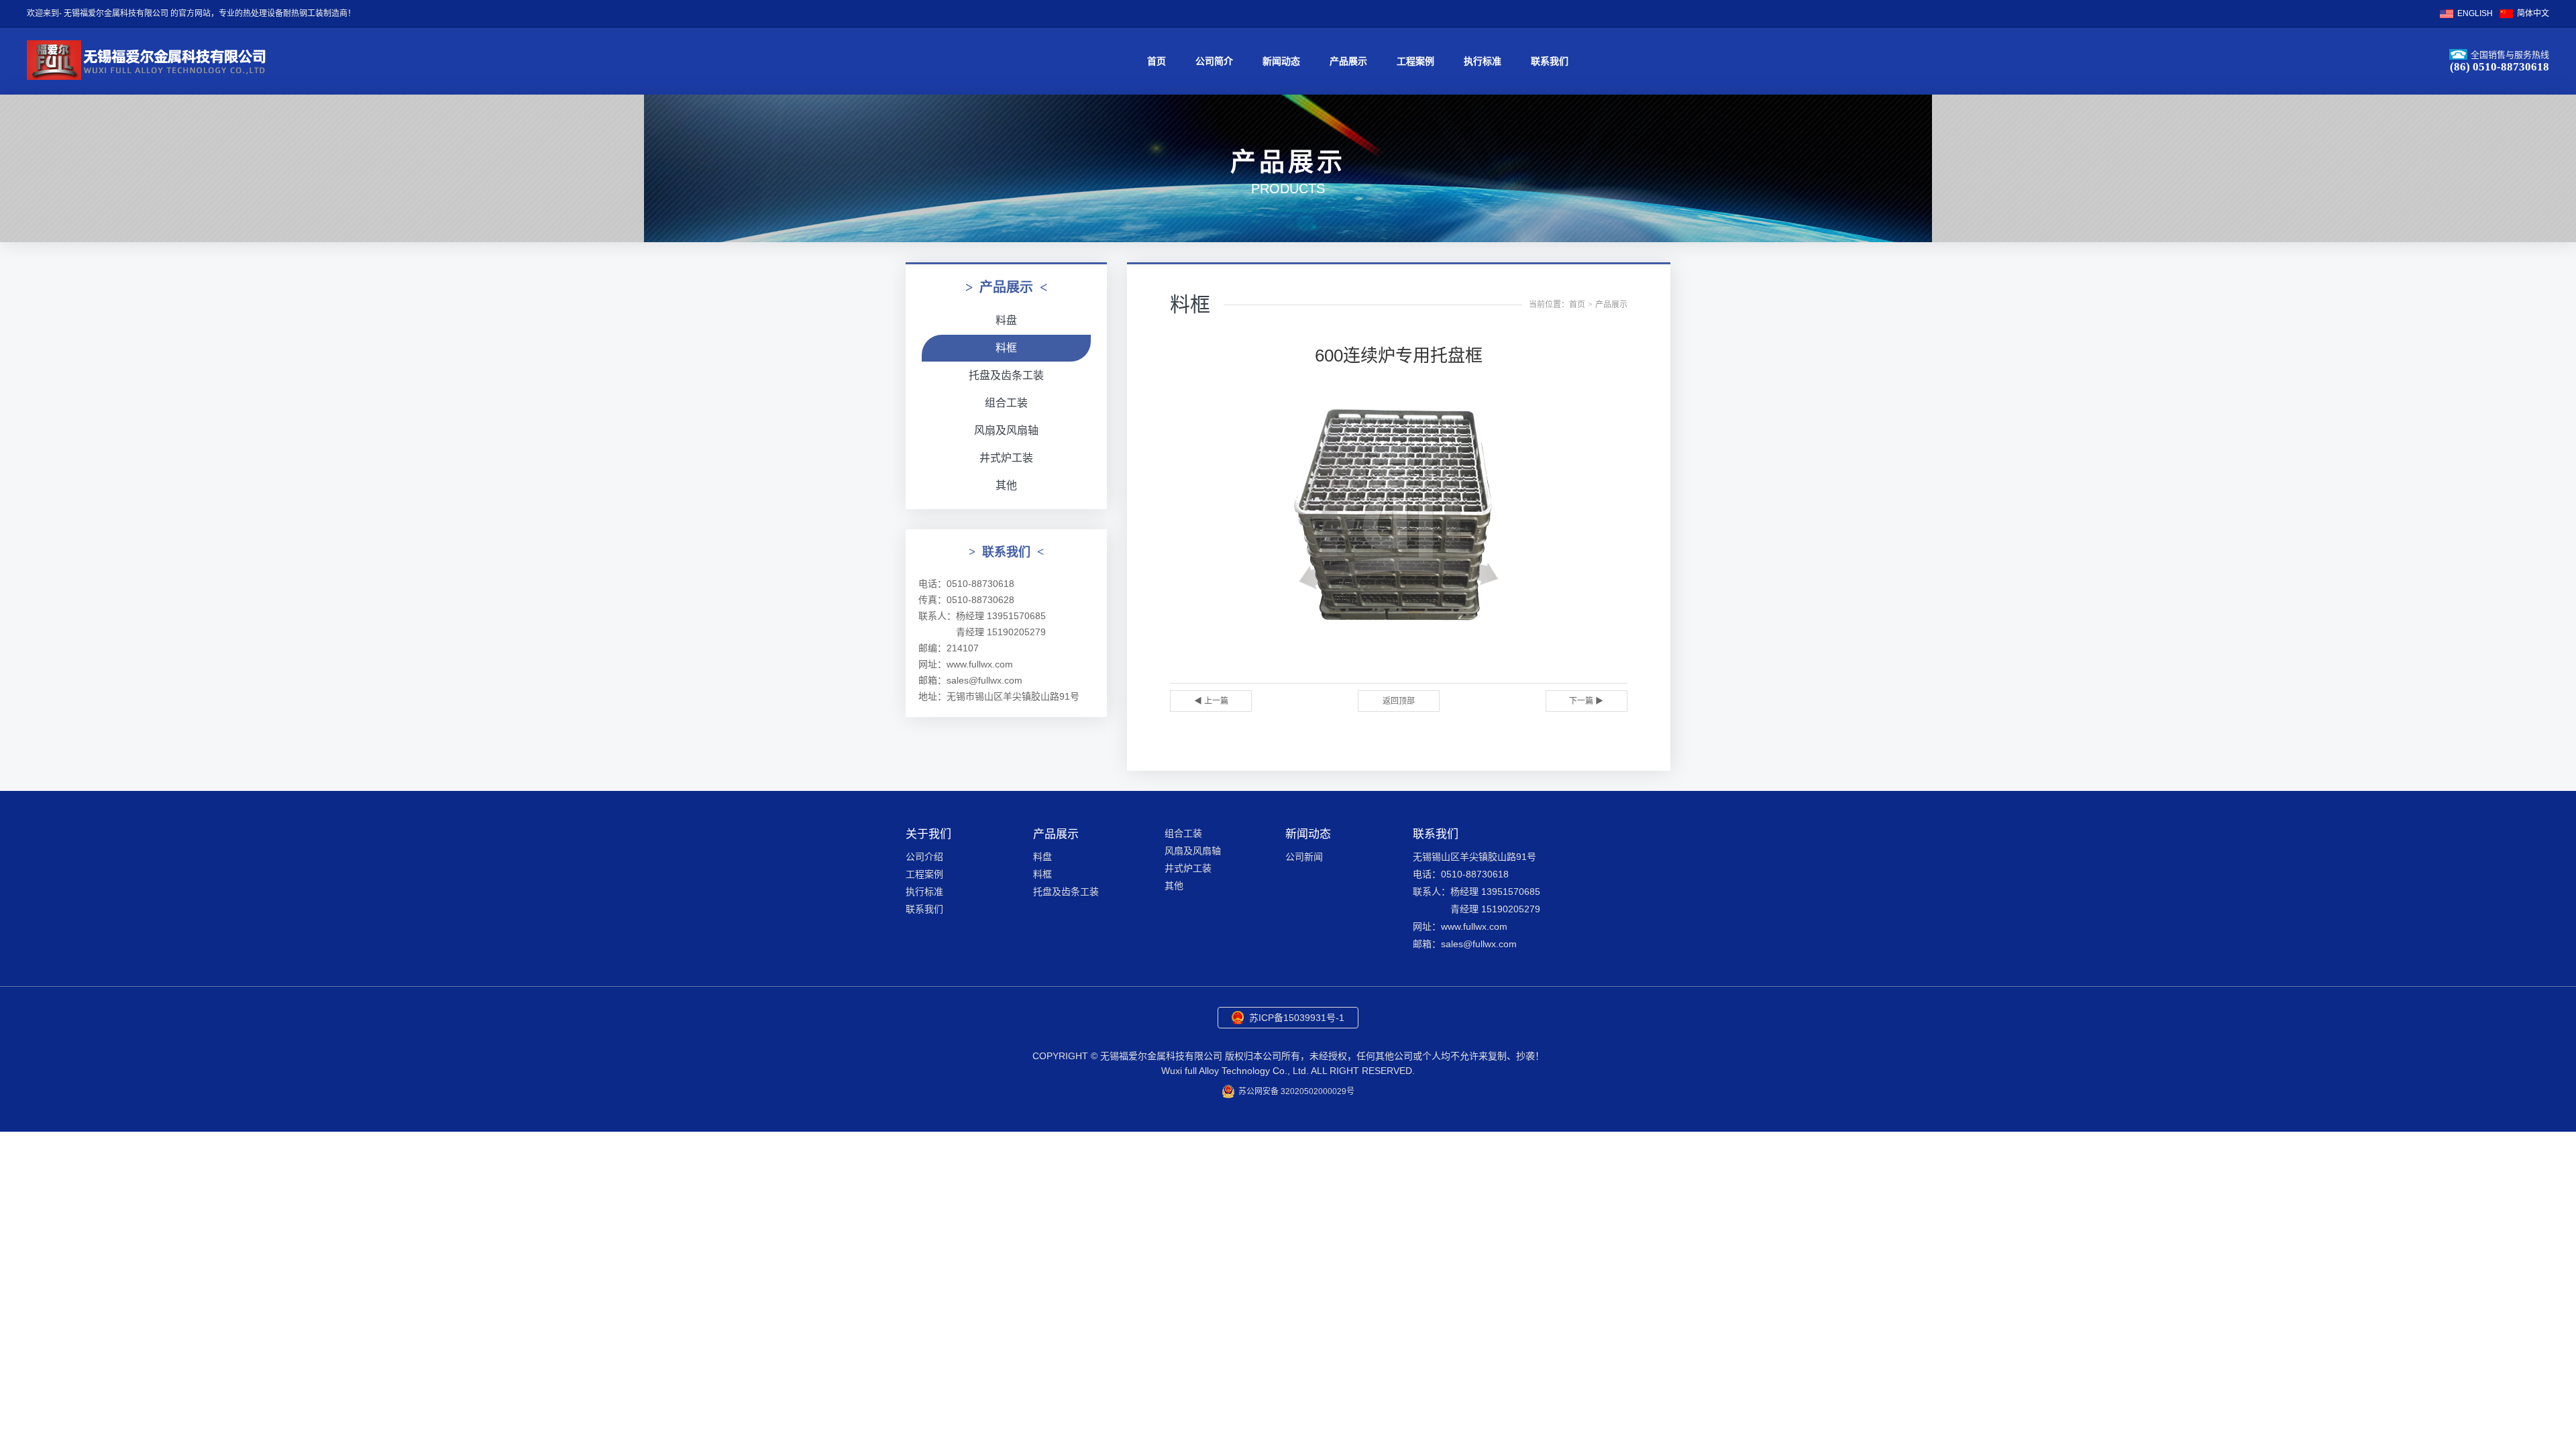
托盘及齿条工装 (1006, 375)
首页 (1157, 61)
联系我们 (1550, 61)
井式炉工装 (1006, 458)
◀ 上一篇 (1211, 701)
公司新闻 (1304, 857)
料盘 (1006, 320)
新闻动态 (1281, 61)
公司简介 (1214, 61)
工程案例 (1415, 61)
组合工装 (1006, 403)
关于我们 (928, 834)
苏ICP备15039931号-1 (1297, 1018)
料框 (1006, 348)
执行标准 (1483, 61)
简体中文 (2533, 13)
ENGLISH (2475, 13)
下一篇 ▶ (1586, 701)
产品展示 (1348, 61)
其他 (1006, 485)
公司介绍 (924, 857)
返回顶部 (1399, 701)
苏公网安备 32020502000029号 (1296, 1091)
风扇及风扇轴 (1006, 430)
